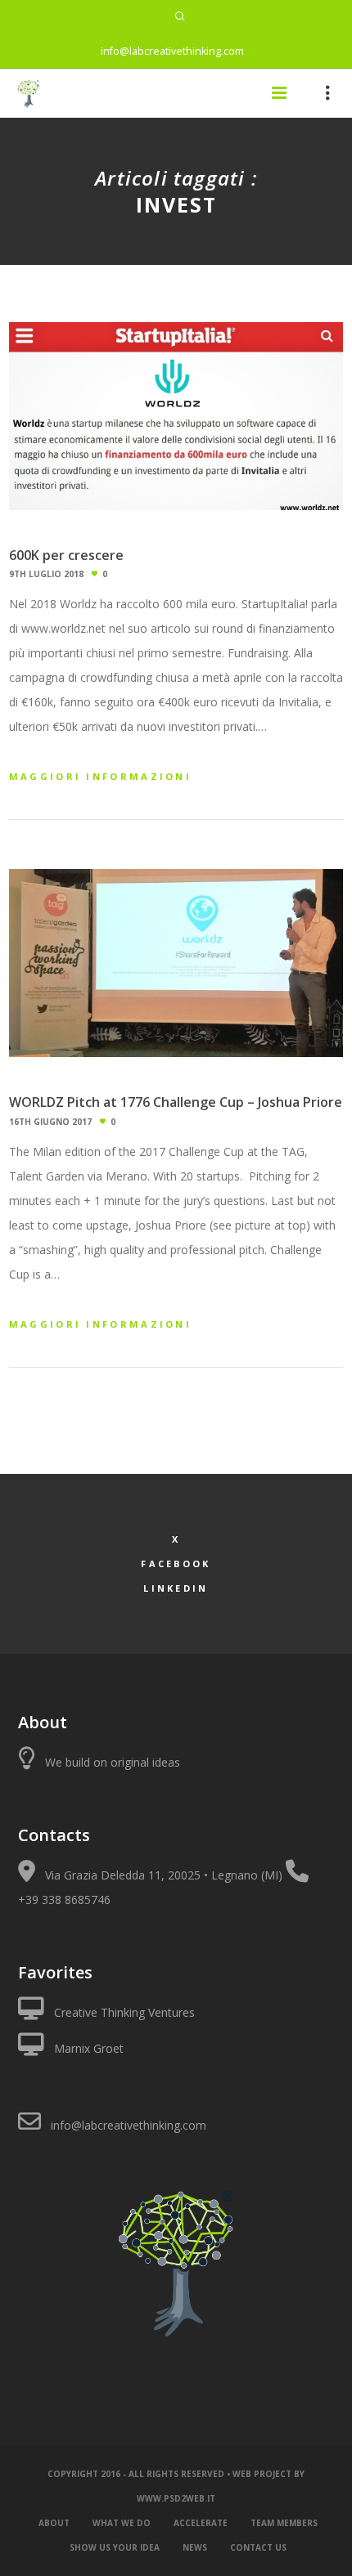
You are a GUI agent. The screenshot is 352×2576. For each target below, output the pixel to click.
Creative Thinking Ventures (124, 2012)
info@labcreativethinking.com (172, 51)
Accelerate (201, 2523)
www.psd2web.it (176, 2498)
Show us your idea (115, 2547)
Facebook (176, 1564)
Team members (284, 2523)
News (195, 2547)
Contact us (258, 2547)
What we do (122, 2523)
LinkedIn (176, 1588)
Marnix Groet (89, 2048)
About (54, 2523)
